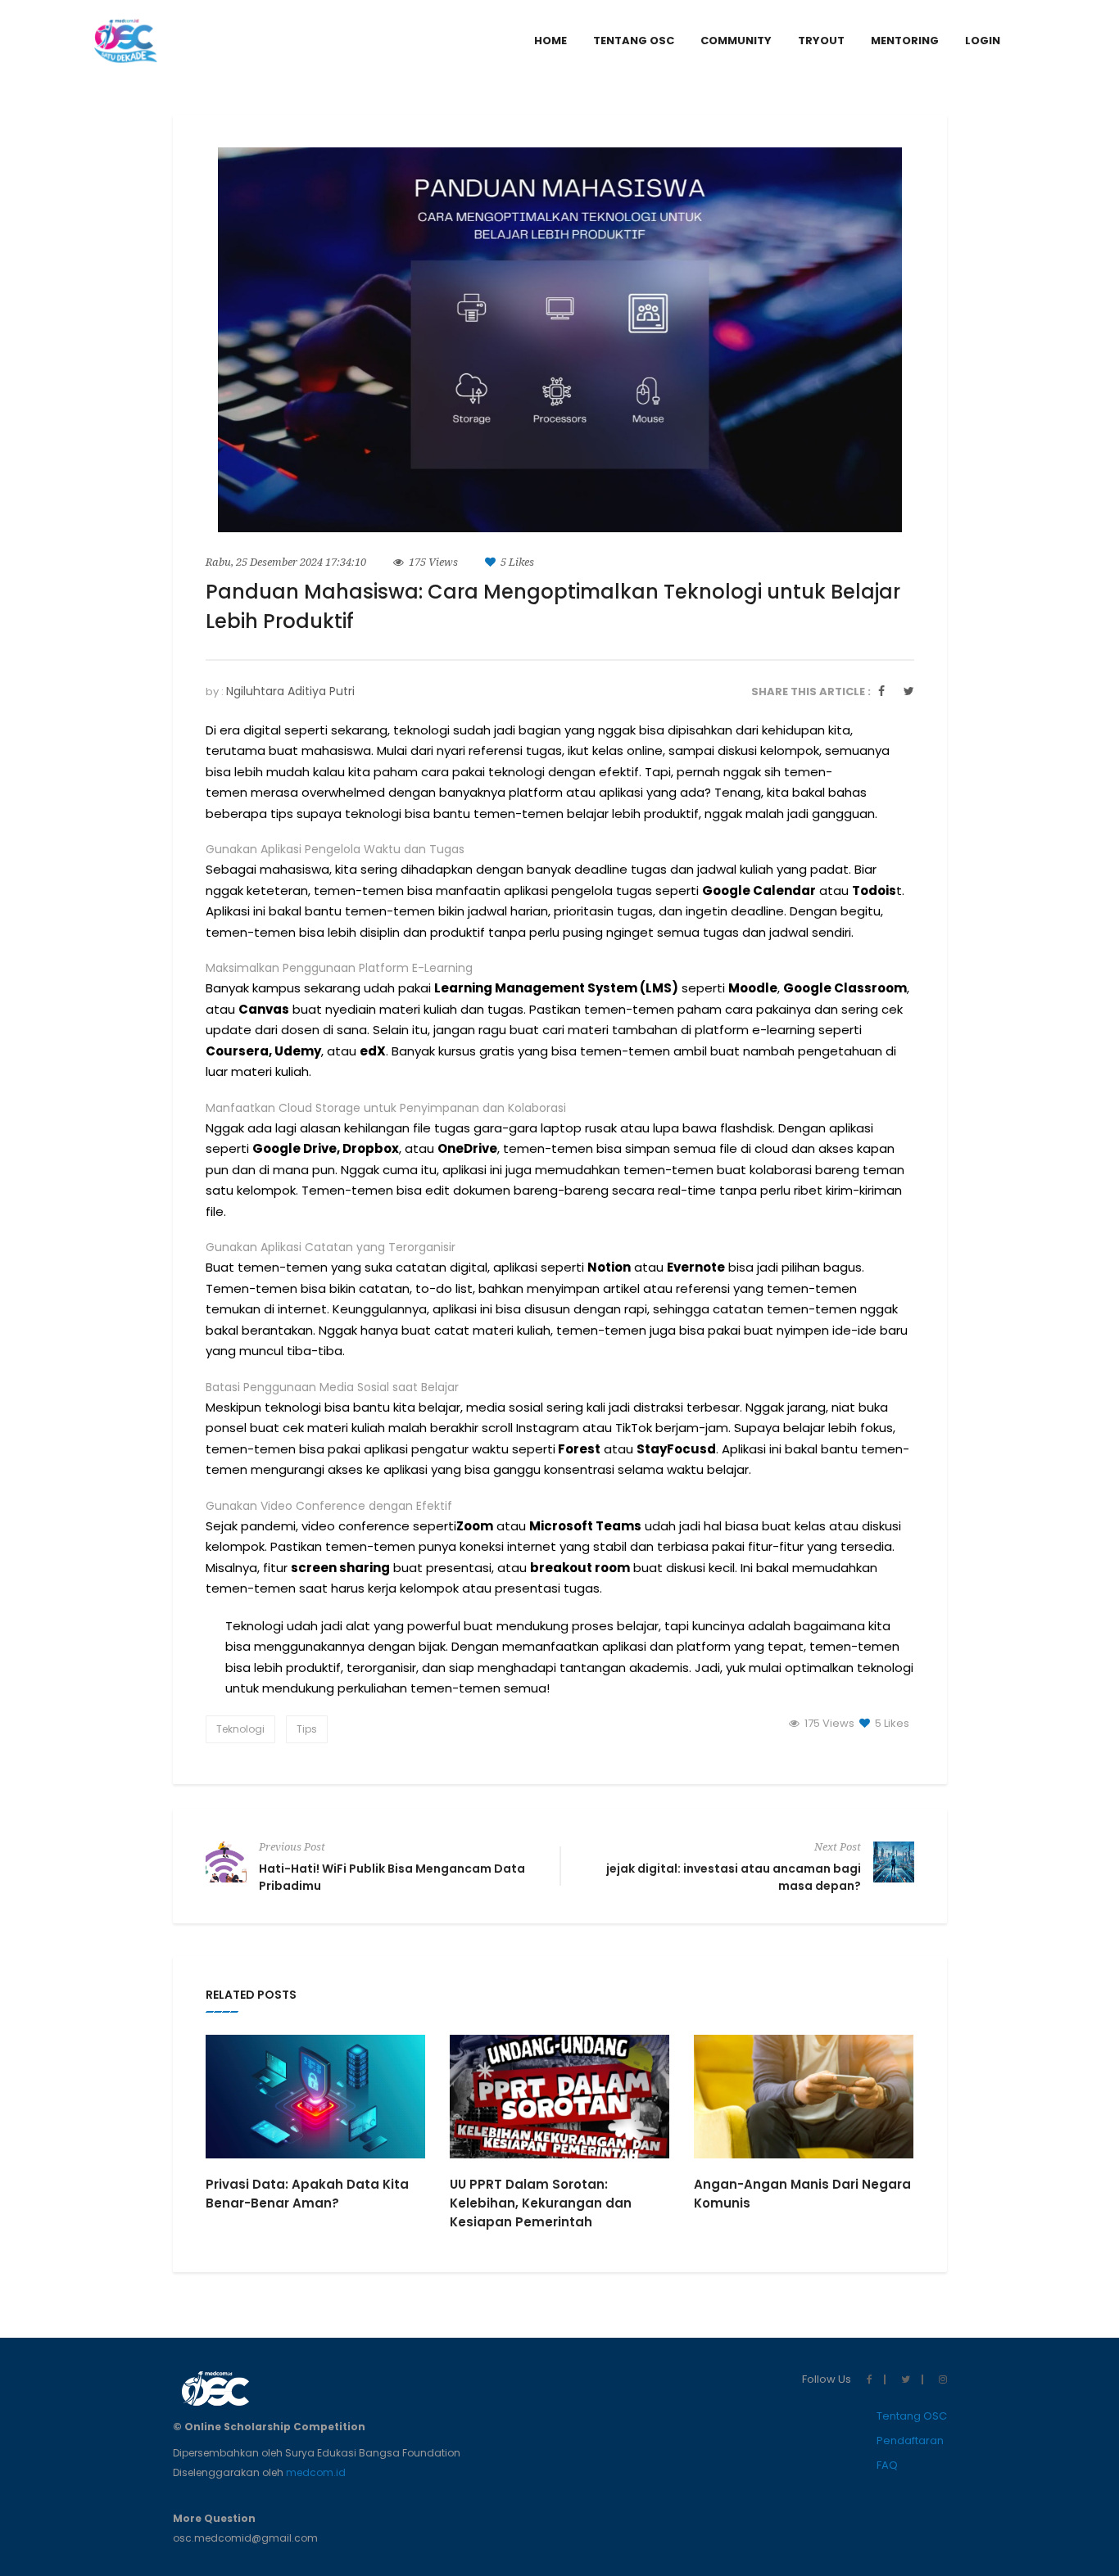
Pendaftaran (910, 2440)
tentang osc (634, 41)
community (736, 41)
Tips (307, 1729)
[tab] (983, 41)
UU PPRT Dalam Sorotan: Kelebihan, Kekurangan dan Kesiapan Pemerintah (541, 2203)
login (983, 41)
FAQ (887, 2465)
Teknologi (240, 1729)
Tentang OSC (912, 2416)
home (550, 41)
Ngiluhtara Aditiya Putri (290, 691)
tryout (821, 41)
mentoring (905, 41)
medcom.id (316, 2472)
